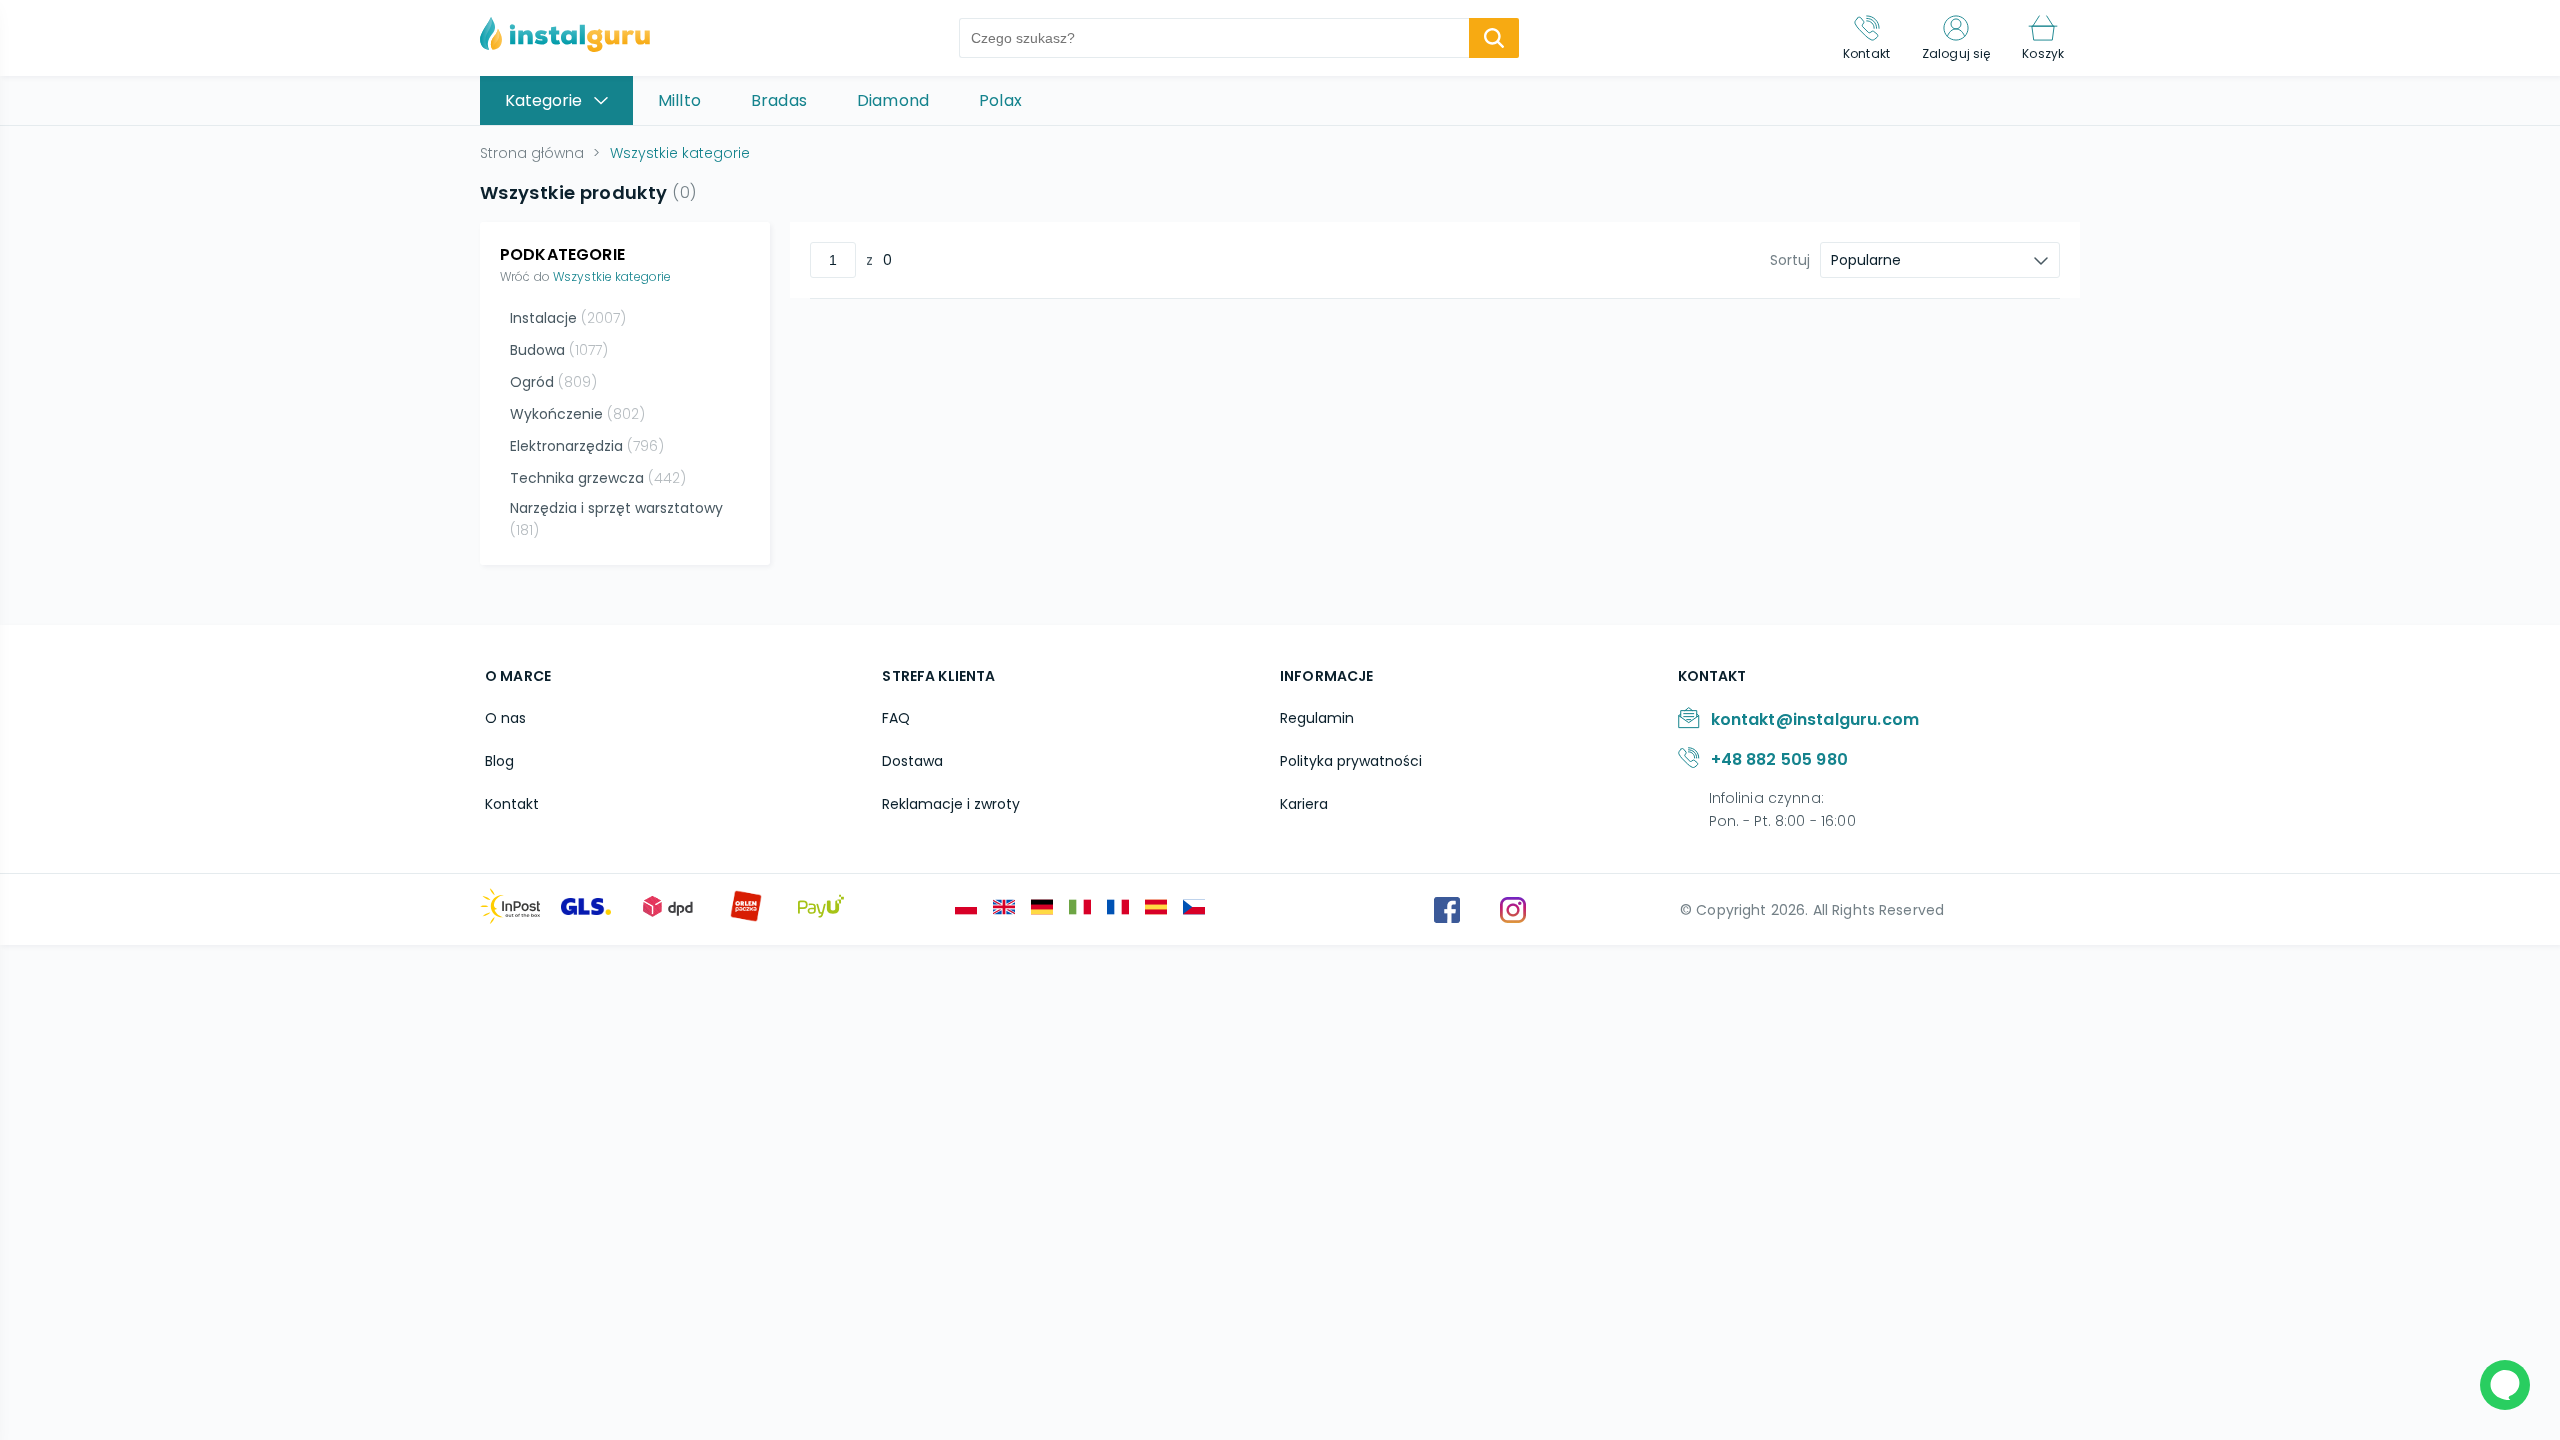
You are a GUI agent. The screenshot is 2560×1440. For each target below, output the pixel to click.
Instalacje (568, 318)
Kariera (1304, 804)
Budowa (559, 350)
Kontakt (512, 804)
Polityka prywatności (1351, 761)
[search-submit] (1494, 38)
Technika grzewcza (598, 478)
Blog (499, 761)
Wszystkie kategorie (612, 276)
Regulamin (1317, 718)
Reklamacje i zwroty (951, 804)
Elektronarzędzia (587, 446)
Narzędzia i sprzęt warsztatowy (616, 519)
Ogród (553, 382)
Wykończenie (577, 414)
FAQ (896, 718)
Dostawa (912, 761)
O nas (505, 718)
